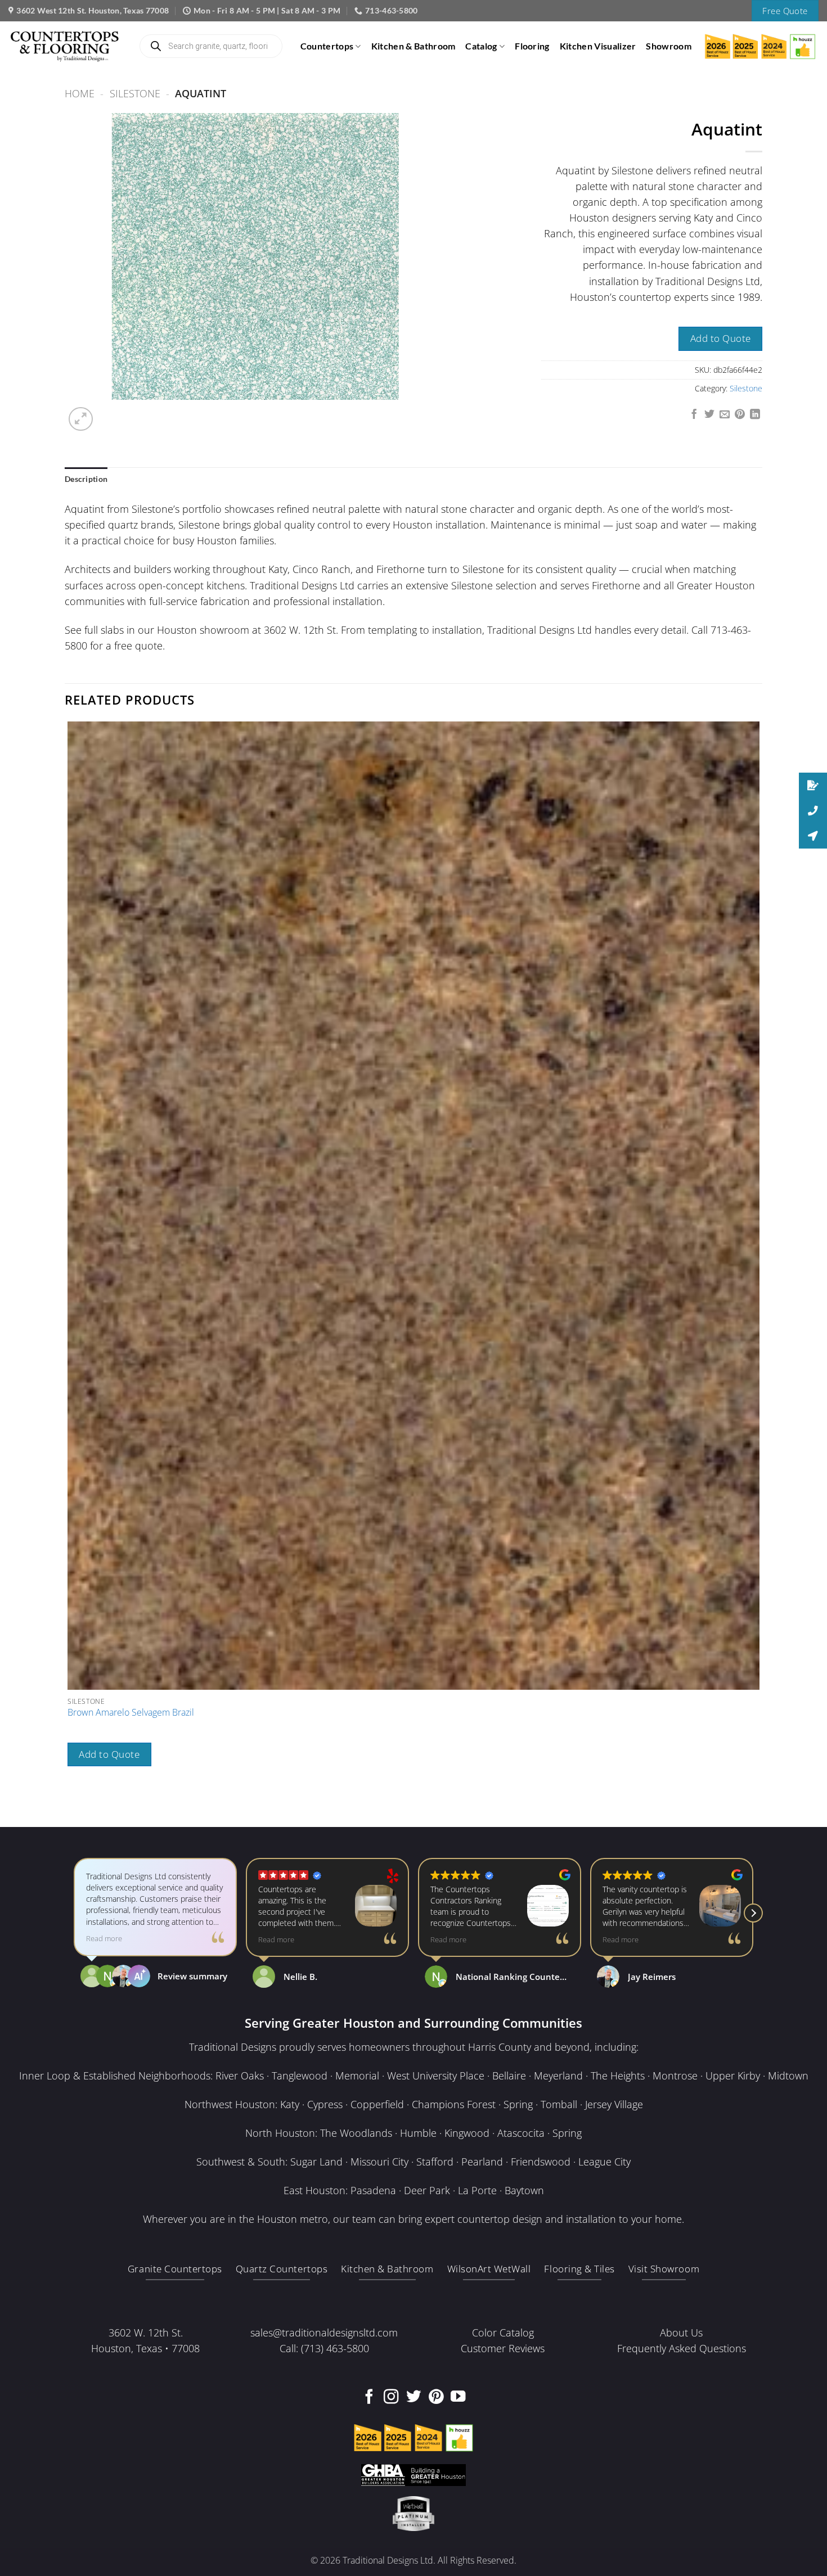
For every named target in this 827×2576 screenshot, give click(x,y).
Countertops (327, 46)
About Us (681, 2333)
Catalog (481, 46)
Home (80, 93)
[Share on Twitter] (709, 415)
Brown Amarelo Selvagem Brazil (131, 1713)
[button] (81, 419)
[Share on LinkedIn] (755, 415)
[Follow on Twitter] (414, 2398)
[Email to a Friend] (725, 415)
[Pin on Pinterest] (740, 415)
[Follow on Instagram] (391, 2398)
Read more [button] (104, 1940)
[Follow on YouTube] (458, 2398)
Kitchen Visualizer (598, 46)
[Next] (111, 412)
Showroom (669, 46)
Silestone (135, 93)
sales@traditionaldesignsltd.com (324, 2333)
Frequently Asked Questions (682, 2348)
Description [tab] (86, 479)
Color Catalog (503, 2333)
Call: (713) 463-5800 (324, 2348)
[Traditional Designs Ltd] (65, 46)
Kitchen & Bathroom (414, 46)
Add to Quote (721, 338)
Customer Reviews (503, 2348)
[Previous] (71, 1805)
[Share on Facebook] (694, 415)
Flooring (532, 46)
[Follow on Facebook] (369, 2398)
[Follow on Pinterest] (435, 2398)
